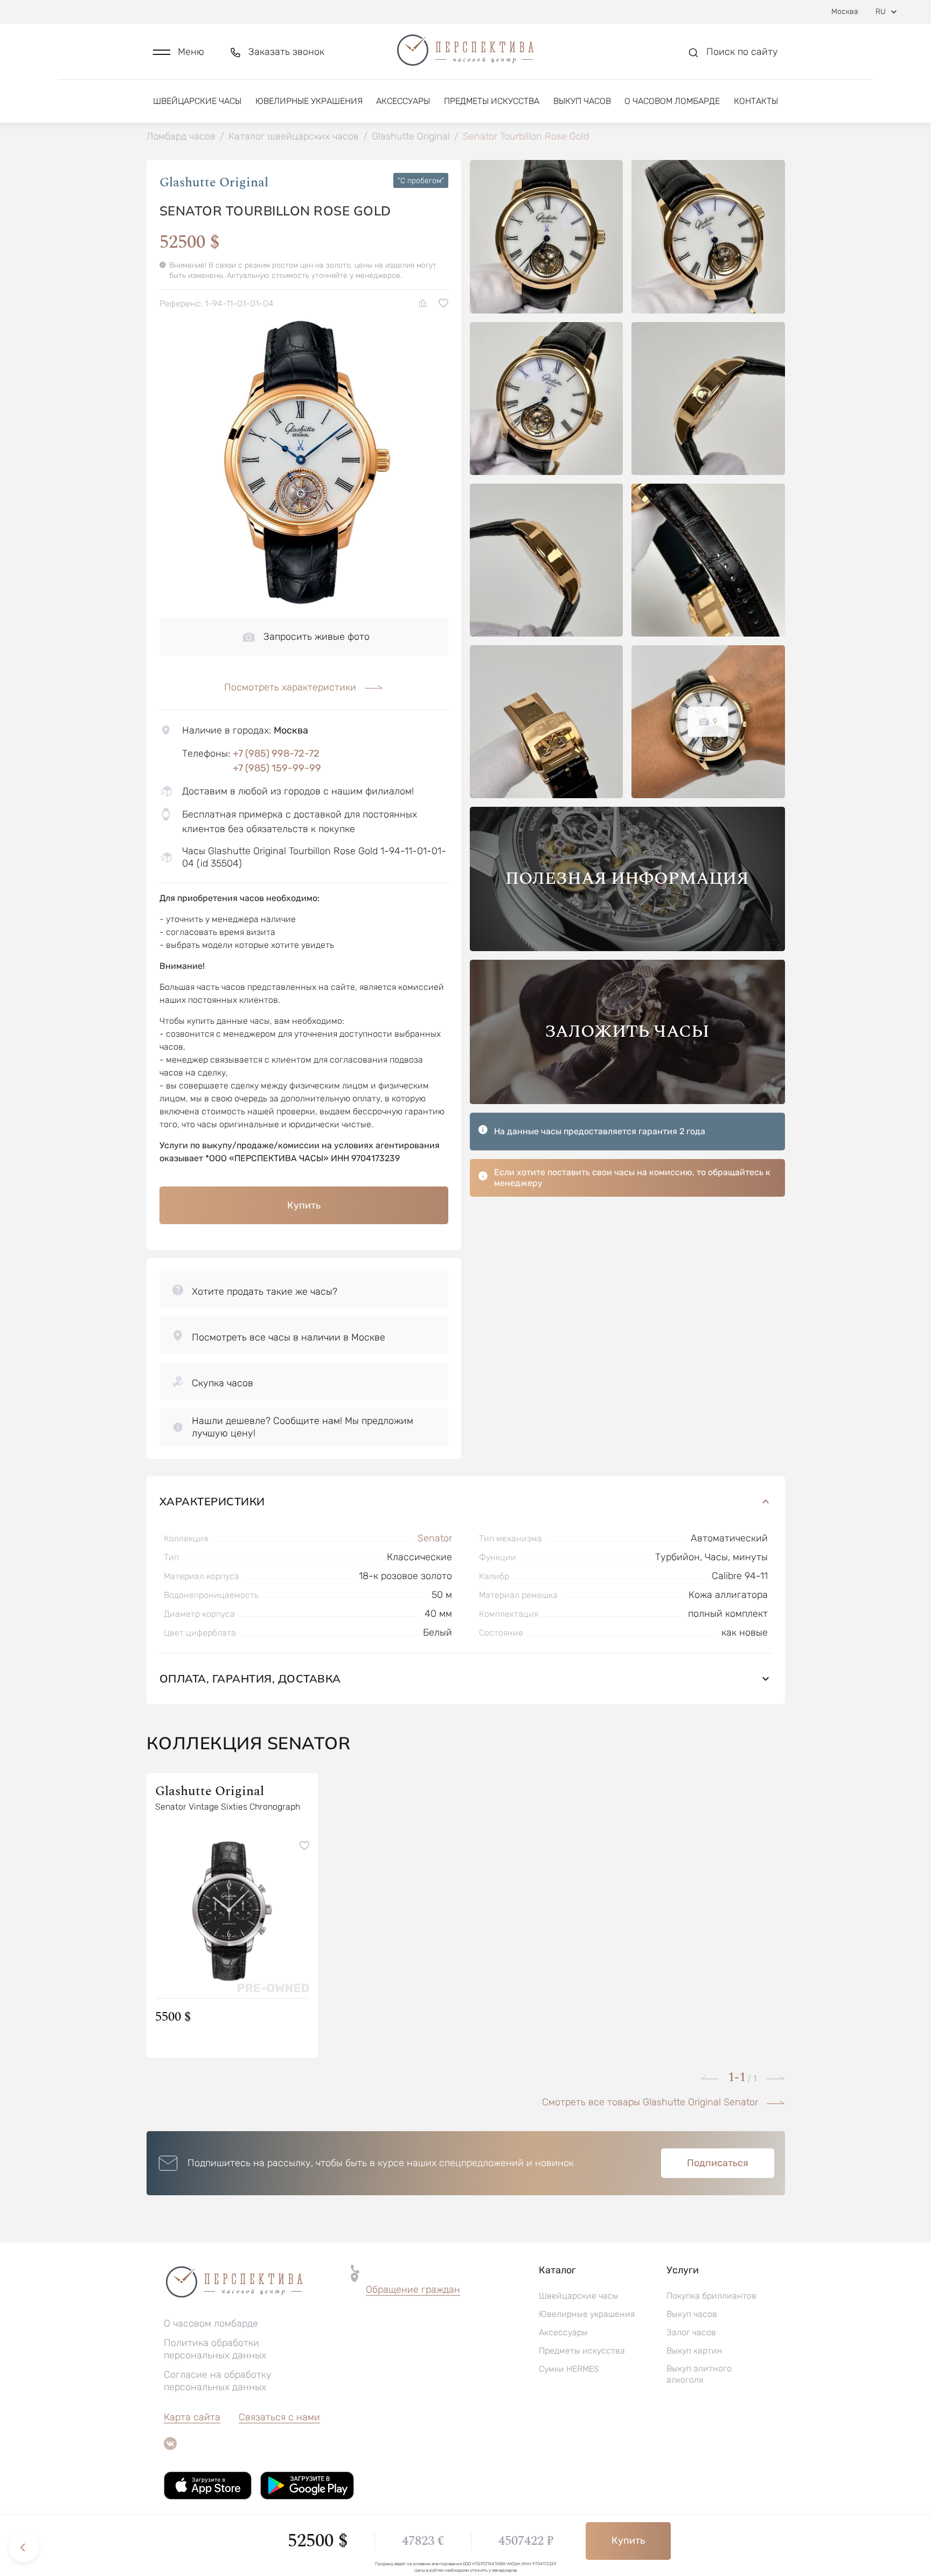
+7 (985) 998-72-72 (276, 753)
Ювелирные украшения (309, 101)
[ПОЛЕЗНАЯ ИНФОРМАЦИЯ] (627, 948)
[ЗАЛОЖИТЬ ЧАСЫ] (627, 1101)
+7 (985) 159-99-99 (277, 768)
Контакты (756, 101)
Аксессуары (403, 101)
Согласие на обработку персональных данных (218, 2381)
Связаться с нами (279, 2417)
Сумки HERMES (569, 2369)
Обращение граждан (413, 2289)
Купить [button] (304, 1205)
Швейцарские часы (197, 101)
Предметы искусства (492, 101)
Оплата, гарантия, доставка (250, 1678)
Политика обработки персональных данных (215, 2349)
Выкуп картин (694, 2351)
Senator (435, 1538)
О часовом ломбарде (672, 101)
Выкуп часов (582, 101)
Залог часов (691, 2332)
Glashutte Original (214, 183)
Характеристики (212, 1501)
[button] (179, 52)
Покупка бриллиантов (711, 2296)
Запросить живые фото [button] (317, 637)
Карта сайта (192, 2417)
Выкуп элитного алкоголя (699, 2374)
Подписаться (718, 2163)
